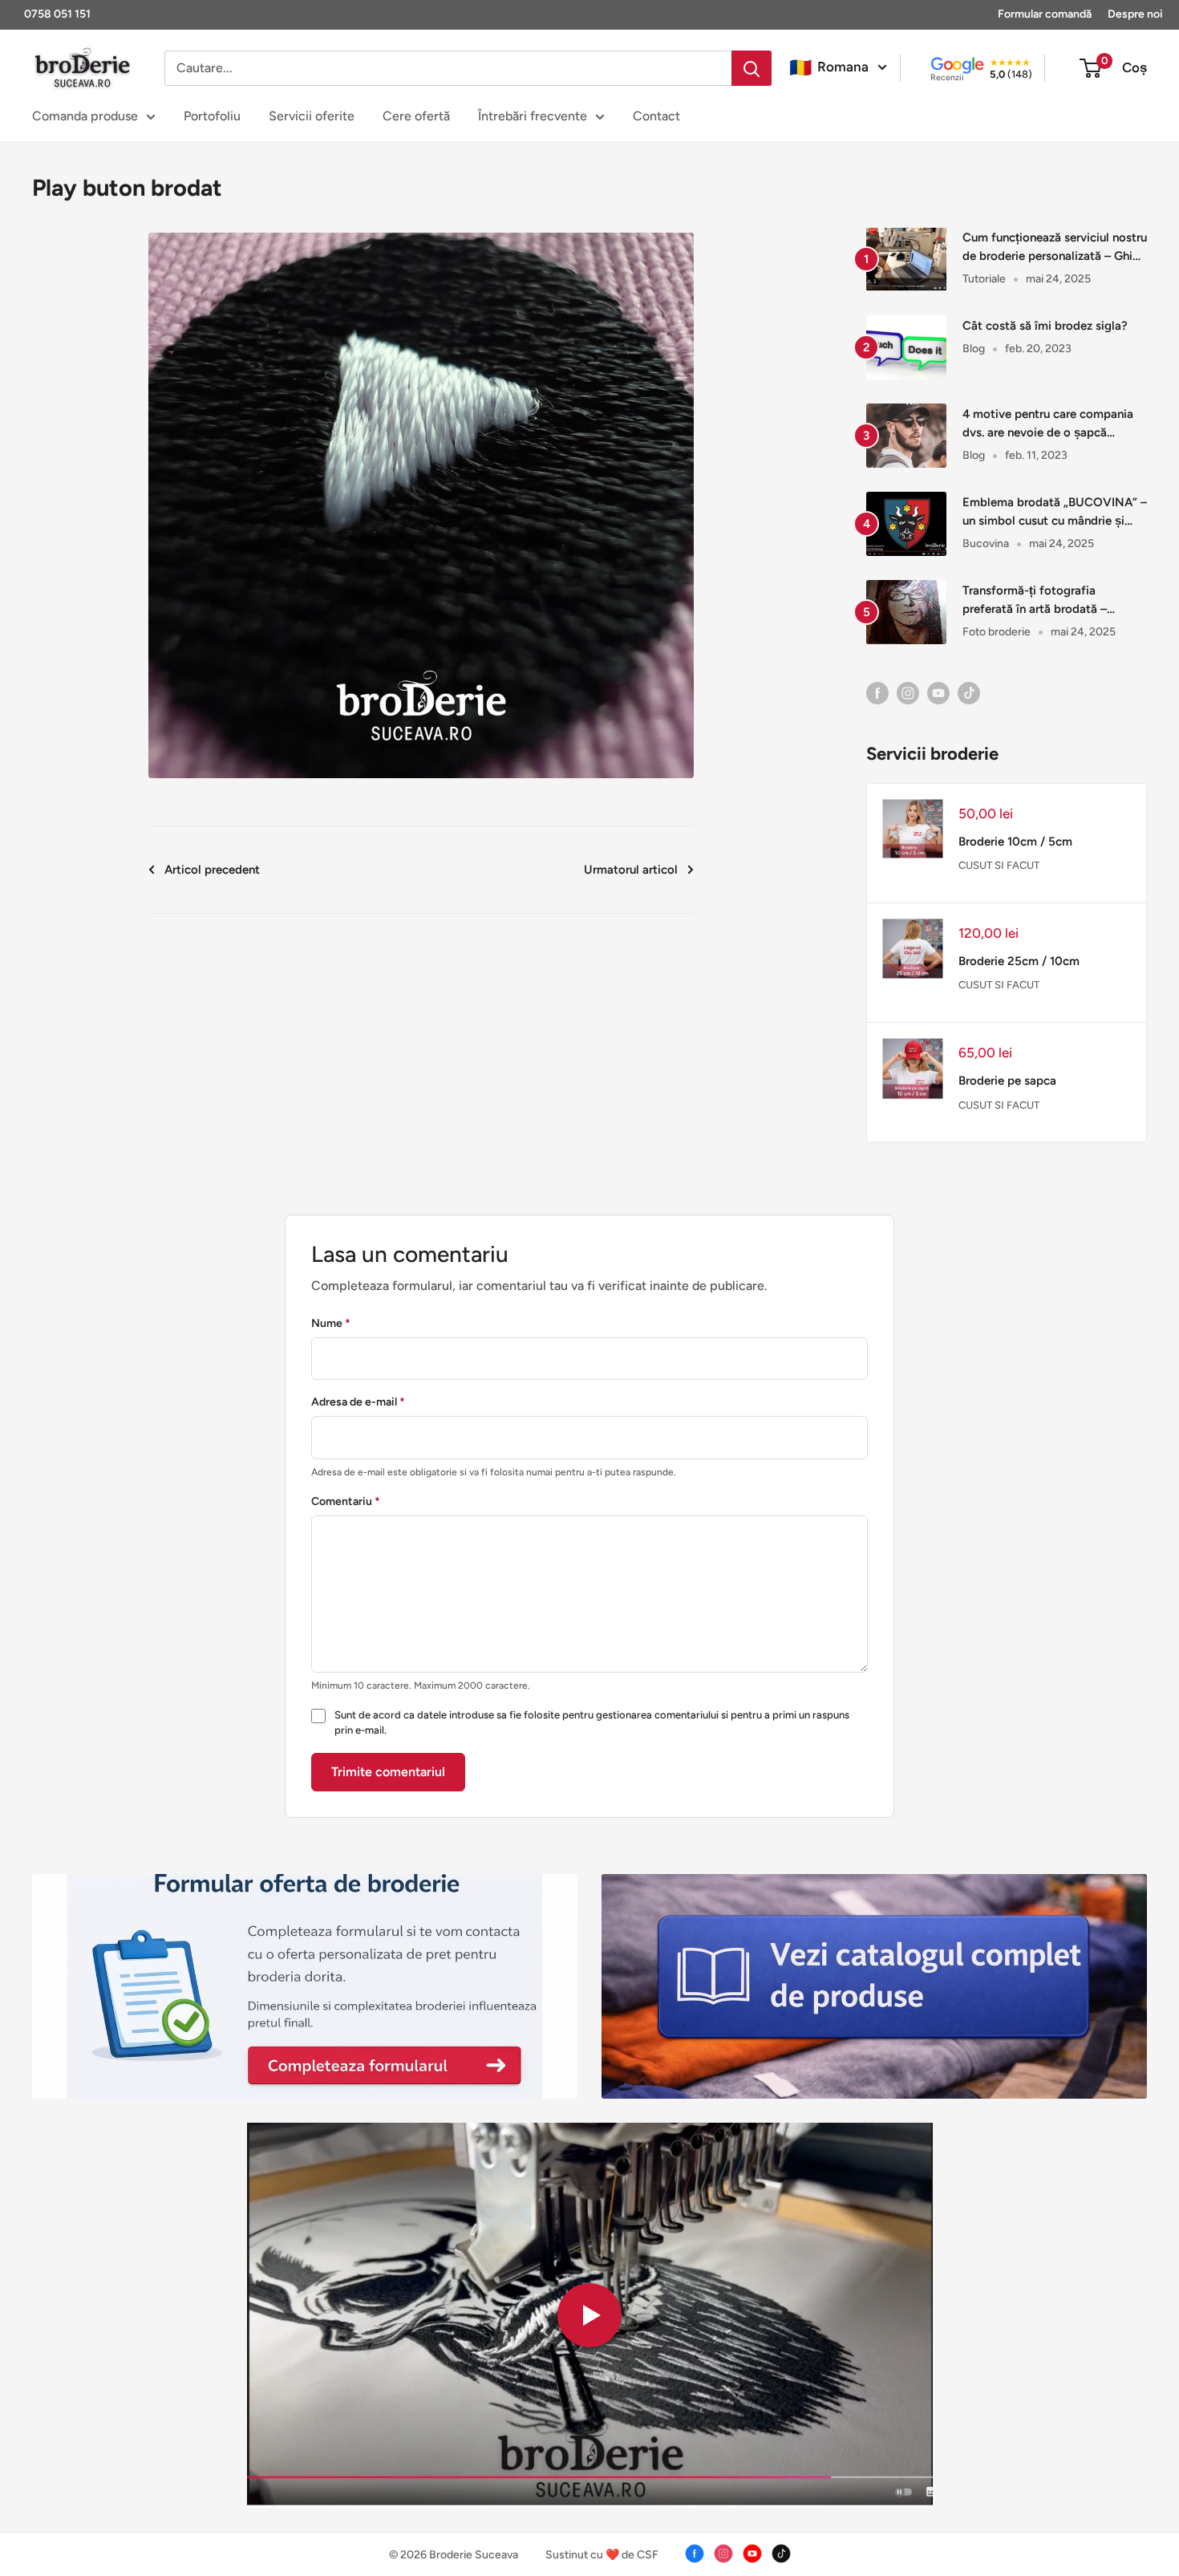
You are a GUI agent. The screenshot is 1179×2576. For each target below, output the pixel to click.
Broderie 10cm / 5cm (1015, 842)
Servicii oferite (312, 116)
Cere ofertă (416, 116)
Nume (331, 1323)
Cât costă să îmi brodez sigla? (1045, 326)
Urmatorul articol (631, 870)
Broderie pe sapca (1007, 1081)
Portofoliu (212, 116)
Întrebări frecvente (533, 116)
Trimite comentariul (388, 1772)
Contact (656, 116)
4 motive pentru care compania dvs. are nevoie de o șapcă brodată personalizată (1048, 425)
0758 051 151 (57, 14)
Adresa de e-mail (358, 1402)
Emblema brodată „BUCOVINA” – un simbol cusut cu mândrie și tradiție (1055, 513)
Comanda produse (85, 116)
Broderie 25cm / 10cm (1019, 961)
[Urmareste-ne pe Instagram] (908, 692)
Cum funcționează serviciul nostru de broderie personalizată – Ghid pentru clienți (1055, 248)
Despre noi (1135, 14)
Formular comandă (1045, 14)
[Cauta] (752, 68)
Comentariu (346, 1501)
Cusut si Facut (999, 865)
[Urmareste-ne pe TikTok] (969, 692)
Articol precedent (212, 870)
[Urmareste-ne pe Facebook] (877, 692)
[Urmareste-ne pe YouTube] (938, 692)
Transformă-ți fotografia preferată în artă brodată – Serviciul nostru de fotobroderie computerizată (1049, 601)
